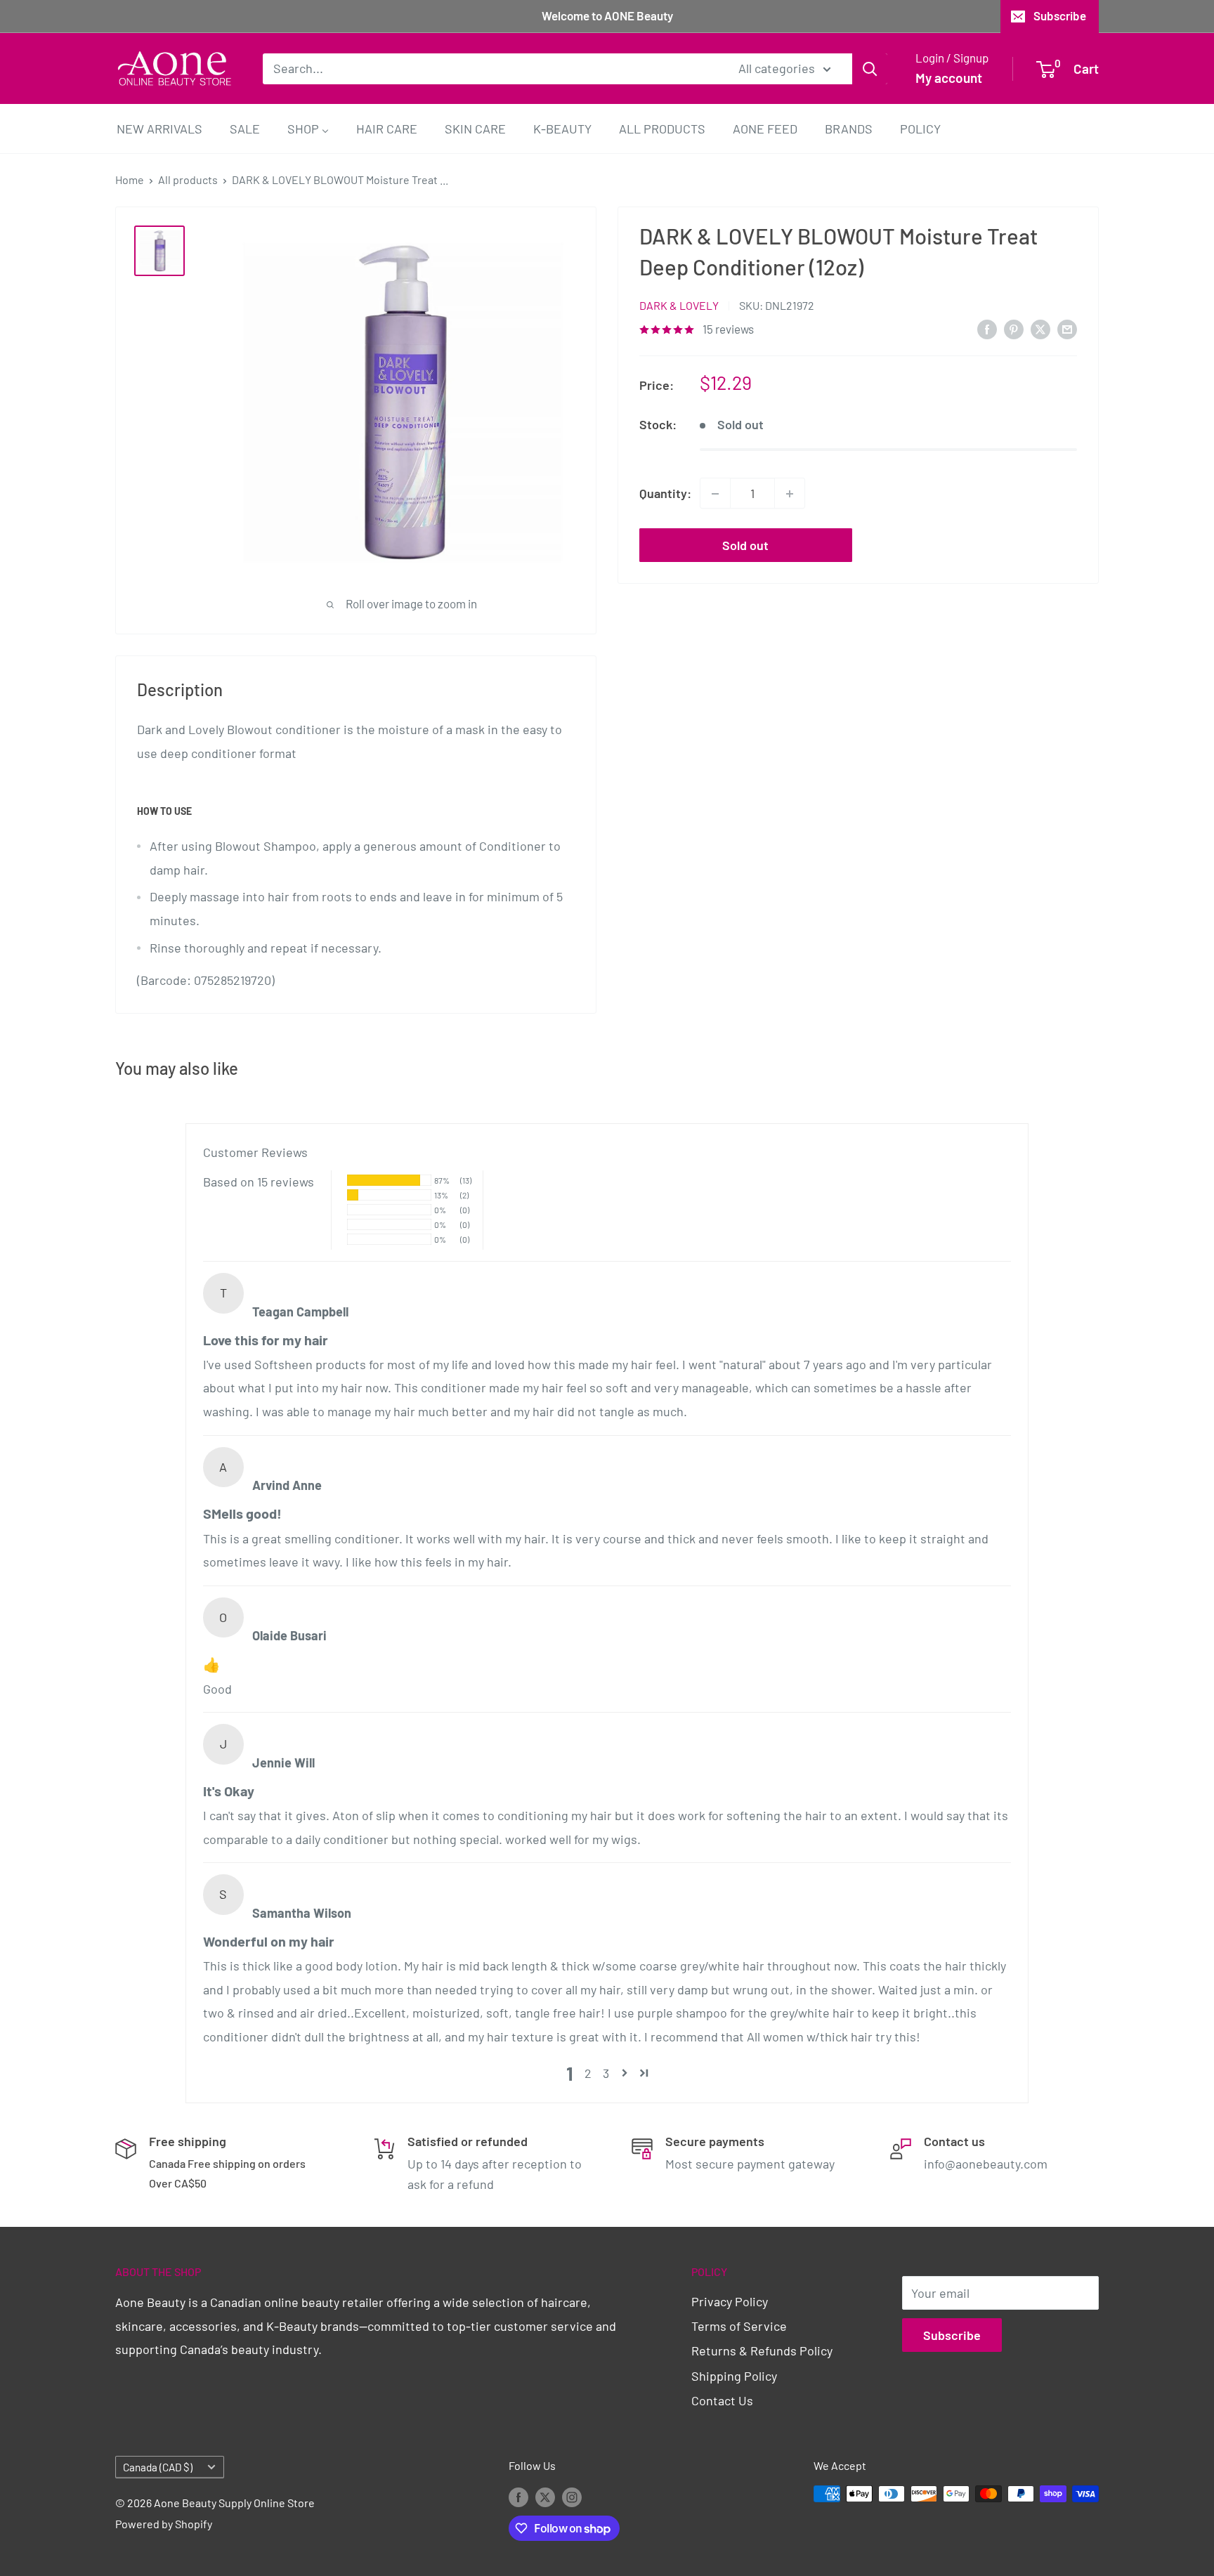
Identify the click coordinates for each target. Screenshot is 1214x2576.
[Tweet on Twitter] (1040, 329)
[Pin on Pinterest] (1014, 329)
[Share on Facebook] (987, 329)
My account (949, 78)
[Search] (870, 68)
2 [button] (588, 2073)
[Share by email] (1067, 329)
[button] (625, 2073)
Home (130, 179)
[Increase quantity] (790, 494)
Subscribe (1060, 15)
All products (188, 179)
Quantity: (665, 493)
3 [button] (606, 2073)
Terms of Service (739, 2326)
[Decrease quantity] (715, 494)
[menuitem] (159, 128)
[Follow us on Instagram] (572, 2496)
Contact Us (722, 2400)
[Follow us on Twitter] (545, 2496)
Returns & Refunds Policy (762, 2351)
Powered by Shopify (164, 2524)
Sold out (745, 546)
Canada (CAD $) (158, 2467)
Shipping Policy (734, 2376)
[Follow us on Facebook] (518, 2496)
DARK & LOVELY (679, 305)
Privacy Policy (730, 2301)
